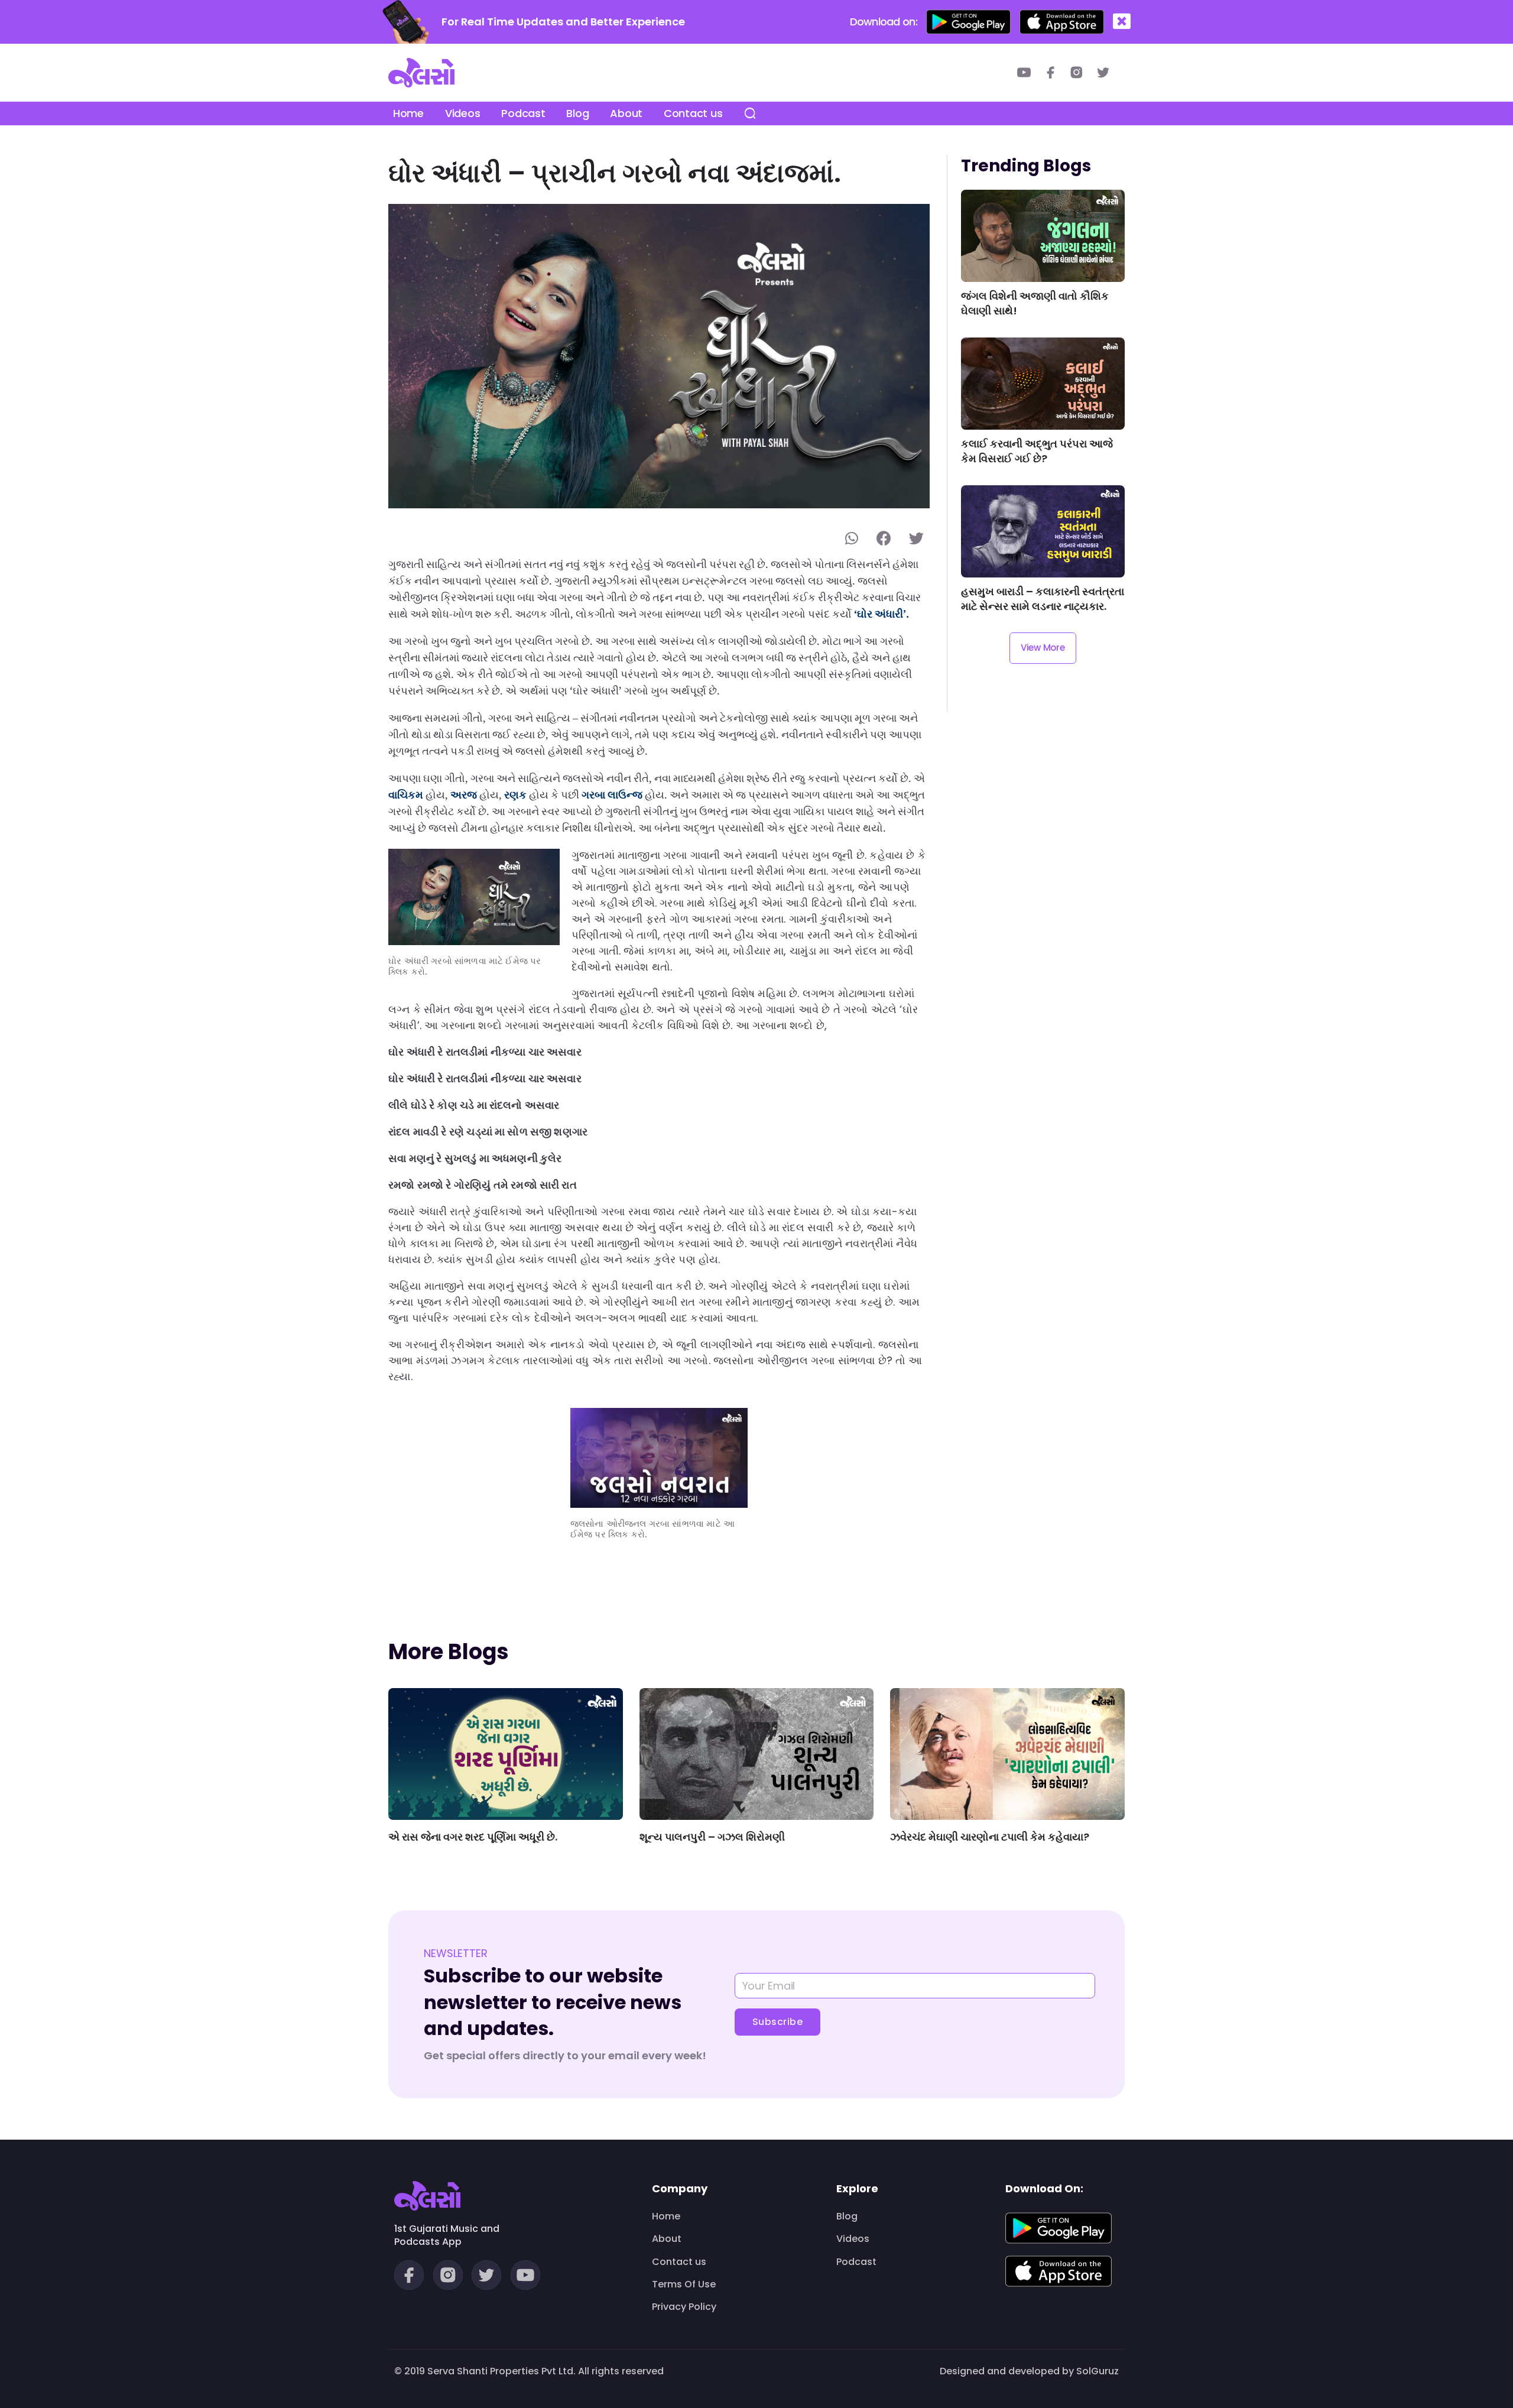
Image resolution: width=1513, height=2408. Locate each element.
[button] (1122, 22)
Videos (462, 113)
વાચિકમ (406, 795)
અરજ (464, 795)
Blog (577, 113)
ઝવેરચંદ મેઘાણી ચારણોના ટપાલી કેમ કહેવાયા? (990, 1837)
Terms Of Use (684, 2284)
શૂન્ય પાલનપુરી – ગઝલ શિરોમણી (712, 1837)
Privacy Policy (684, 2307)
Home (408, 113)
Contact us (693, 113)
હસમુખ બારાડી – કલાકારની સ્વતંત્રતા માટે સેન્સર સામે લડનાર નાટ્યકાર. (1043, 599)
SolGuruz (1098, 2371)
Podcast (523, 113)
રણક (515, 795)
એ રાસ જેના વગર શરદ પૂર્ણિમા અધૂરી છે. (473, 1837)
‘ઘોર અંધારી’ (880, 614)
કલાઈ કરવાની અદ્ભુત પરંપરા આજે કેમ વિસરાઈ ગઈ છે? (1037, 451)
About (626, 113)
